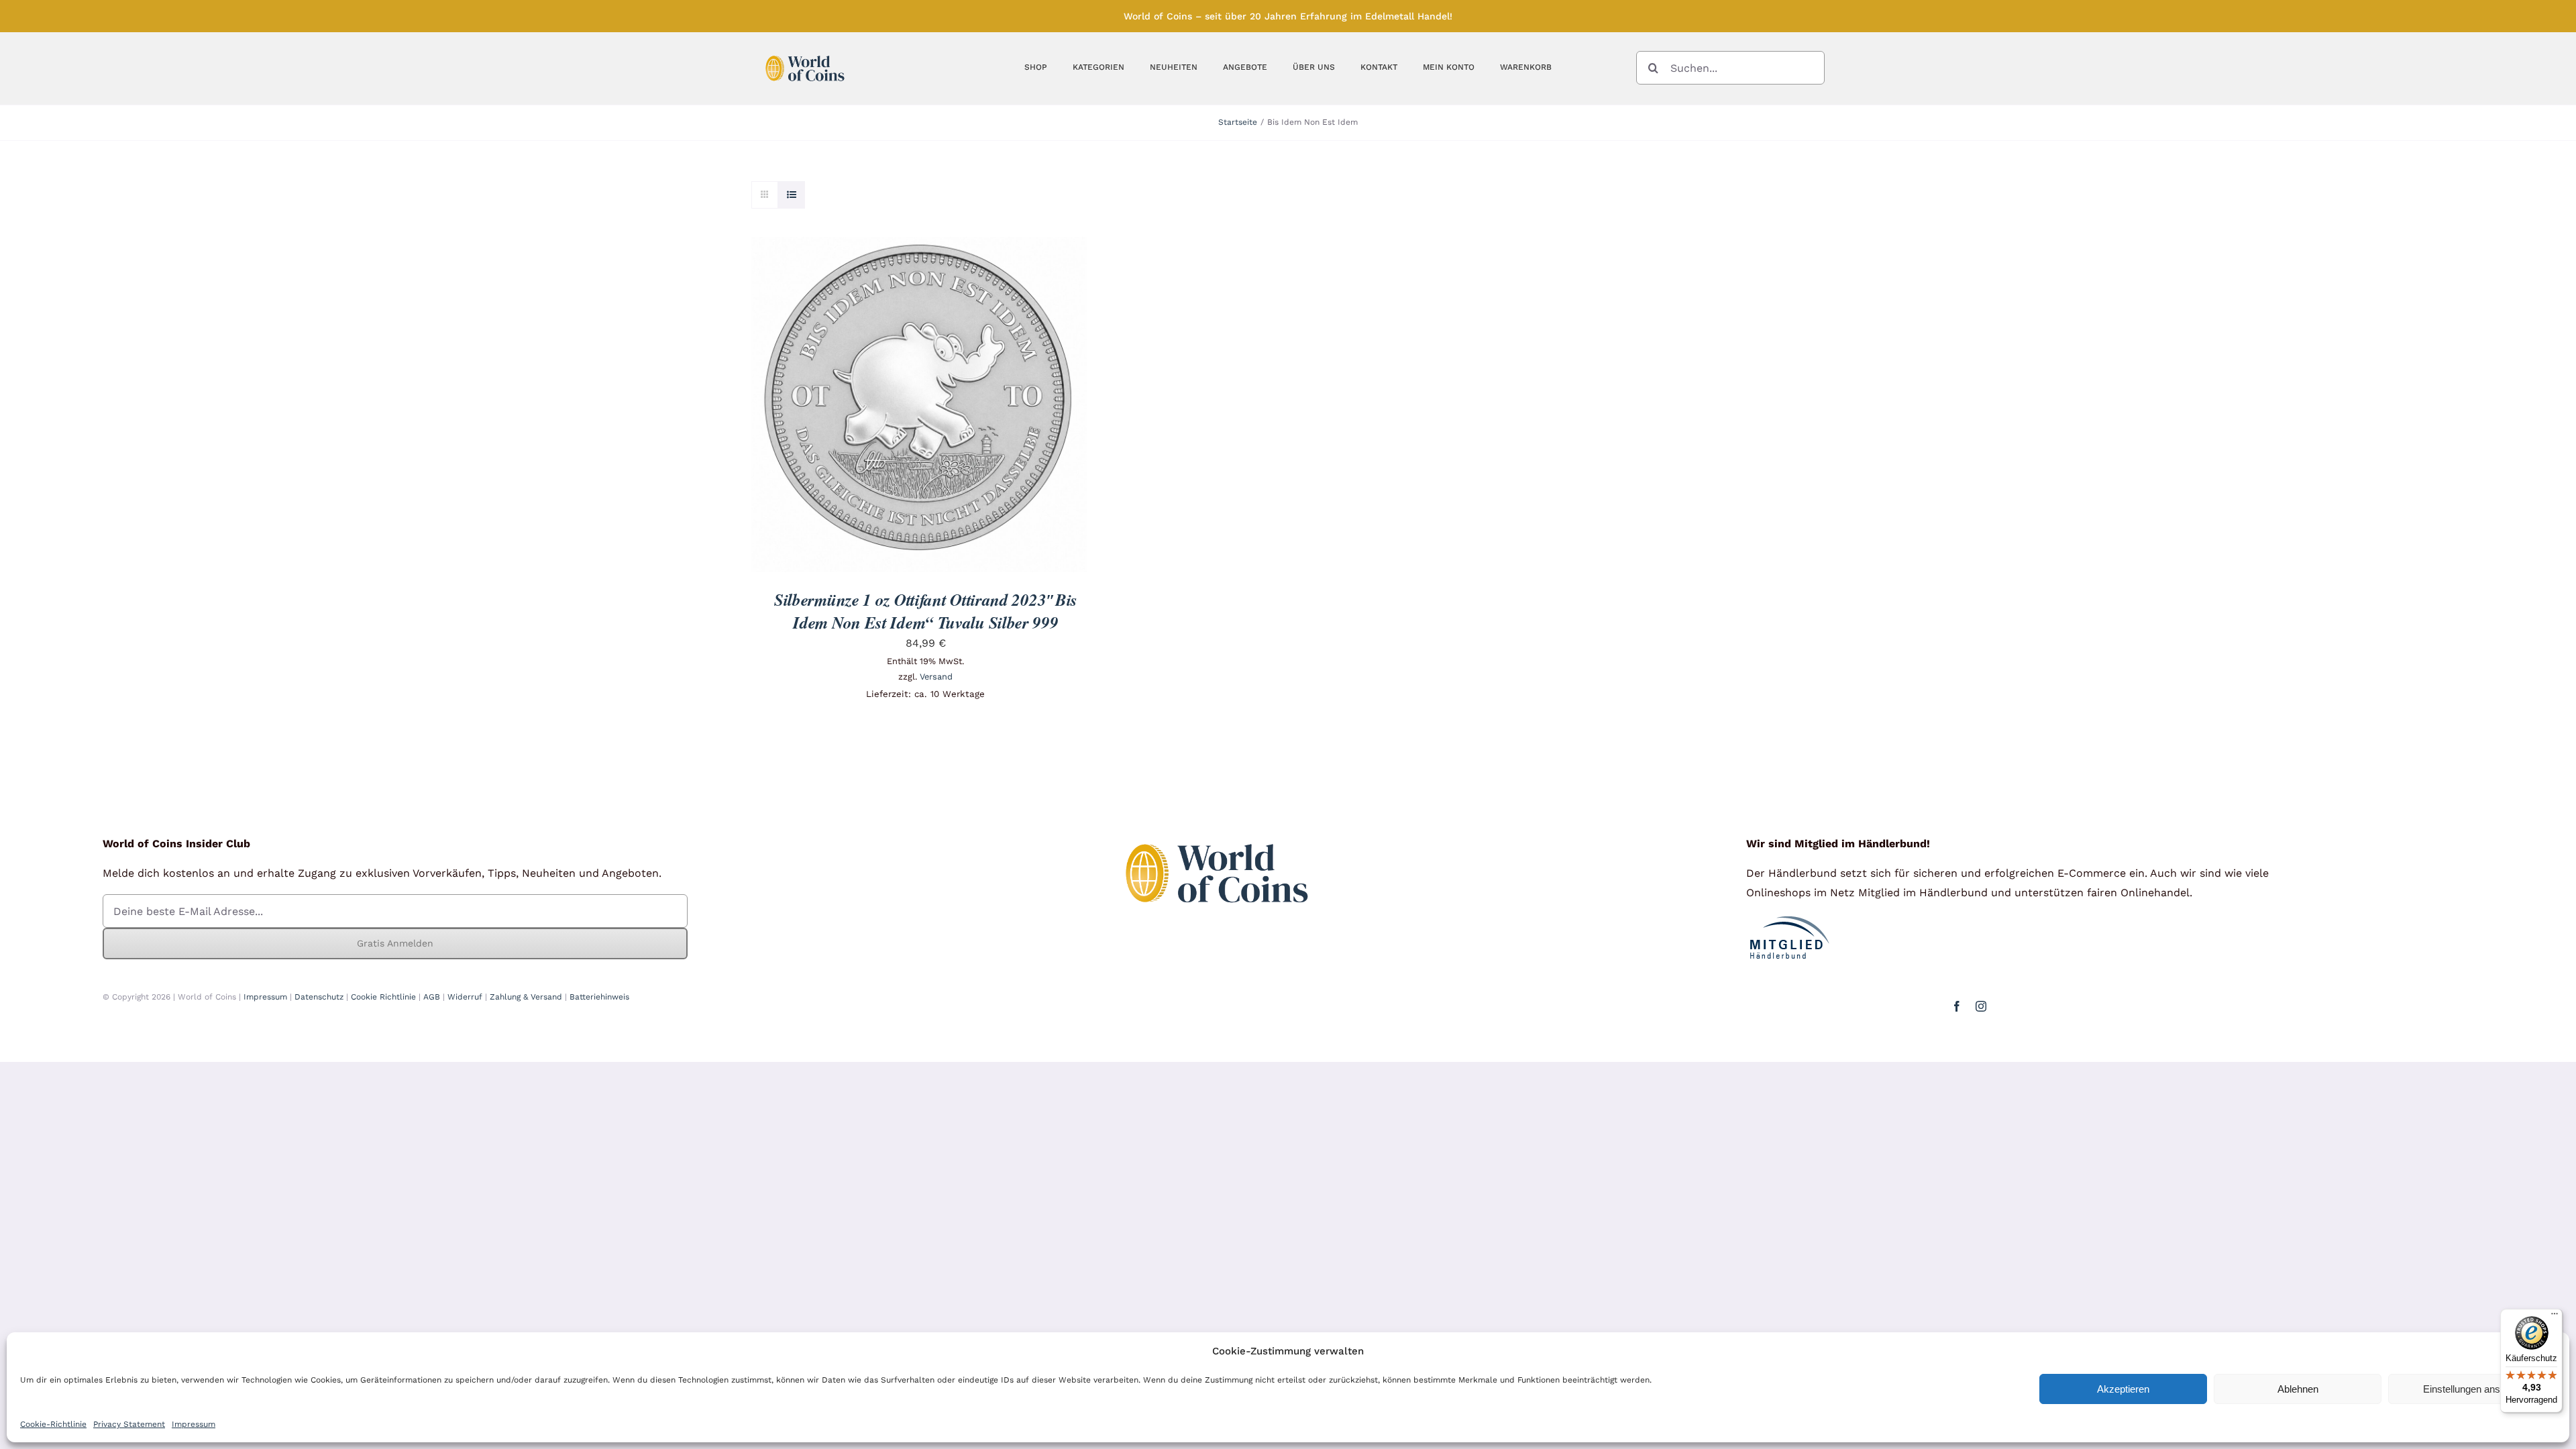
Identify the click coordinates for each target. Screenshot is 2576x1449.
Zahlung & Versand (526, 997)
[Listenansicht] (791, 195)
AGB (432, 997)
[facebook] (1957, 1006)
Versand (936, 677)
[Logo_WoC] (805, 52)
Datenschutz (319, 997)
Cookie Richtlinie (383, 997)
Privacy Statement (129, 1424)
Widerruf (465, 997)
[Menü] (2555, 1317)
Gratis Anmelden (395, 943)
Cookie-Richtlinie (53, 1424)
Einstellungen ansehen (2472, 1389)
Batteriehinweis (599, 997)
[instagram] (1981, 1006)
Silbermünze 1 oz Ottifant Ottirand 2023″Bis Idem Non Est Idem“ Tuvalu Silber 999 (926, 611)
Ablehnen (2298, 1389)
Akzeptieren (2123, 1389)
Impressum (194, 1424)
